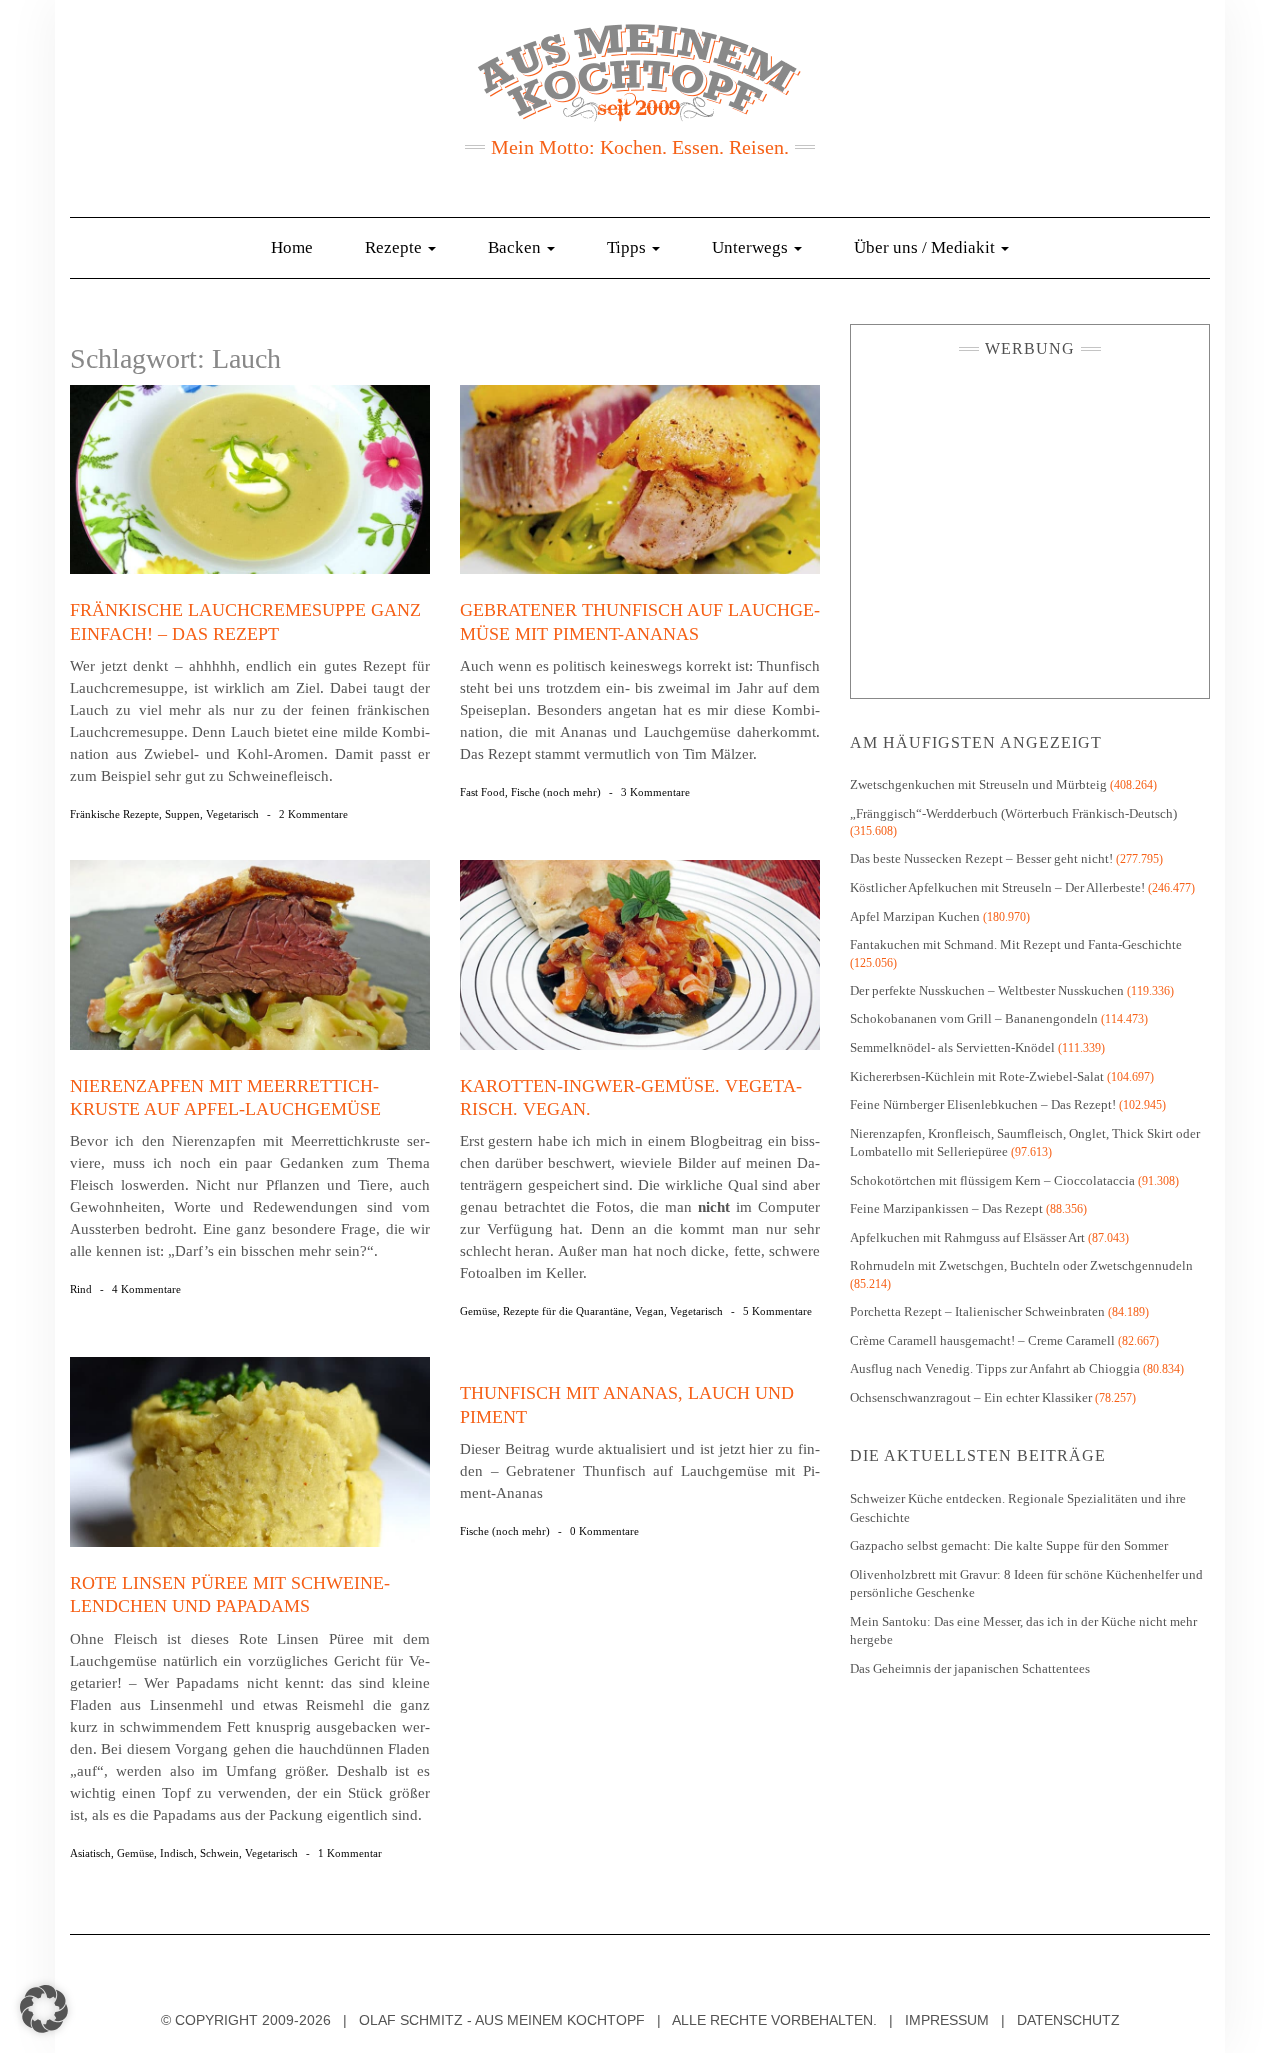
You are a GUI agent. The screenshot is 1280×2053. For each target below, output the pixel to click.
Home (292, 247)
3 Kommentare (655, 792)
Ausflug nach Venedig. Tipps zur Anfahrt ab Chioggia (995, 1368)
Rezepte (395, 247)
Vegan (649, 1311)
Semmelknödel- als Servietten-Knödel (952, 1047)
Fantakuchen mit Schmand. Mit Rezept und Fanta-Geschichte (1016, 944)
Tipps (628, 247)
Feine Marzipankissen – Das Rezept (946, 1208)
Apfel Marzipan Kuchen (915, 916)
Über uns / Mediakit (926, 247)
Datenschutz (1068, 2020)
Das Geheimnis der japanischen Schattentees (970, 1668)
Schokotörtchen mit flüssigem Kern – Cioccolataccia (992, 1180)
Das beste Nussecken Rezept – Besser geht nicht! (981, 858)
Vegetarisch (232, 814)
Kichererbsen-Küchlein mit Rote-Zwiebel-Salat (977, 1076)
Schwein (219, 1853)
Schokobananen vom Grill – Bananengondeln (974, 1018)
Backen (516, 247)
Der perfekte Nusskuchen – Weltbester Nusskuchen (987, 990)
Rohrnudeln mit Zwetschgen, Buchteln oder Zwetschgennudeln (1021, 1265)
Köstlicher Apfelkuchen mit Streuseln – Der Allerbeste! (997, 887)
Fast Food (482, 792)
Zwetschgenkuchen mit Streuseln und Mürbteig (978, 784)
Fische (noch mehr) (556, 792)
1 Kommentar (350, 1853)
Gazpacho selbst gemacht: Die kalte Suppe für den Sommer (1009, 1545)
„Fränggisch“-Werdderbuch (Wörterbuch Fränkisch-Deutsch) (1013, 813)
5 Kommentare (777, 1311)
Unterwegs (752, 247)
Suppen (182, 814)
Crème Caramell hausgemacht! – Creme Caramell (982, 1340)
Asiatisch (90, 1853)
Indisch (177, 1853)
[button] (44, 2009)
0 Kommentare (604, 1531)
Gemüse (478, 1311)
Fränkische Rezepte (114, 814)
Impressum (947, 2020)
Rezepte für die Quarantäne (566, 1311)
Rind (81, 1289)
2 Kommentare (313, 814)
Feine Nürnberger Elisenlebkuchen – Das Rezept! (983, 1104)
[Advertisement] (1030, 523)
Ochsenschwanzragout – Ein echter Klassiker (971, 1397)
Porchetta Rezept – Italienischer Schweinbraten (977, 1311)
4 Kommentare (146, 1289)
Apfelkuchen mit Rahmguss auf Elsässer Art (967, 1237)
